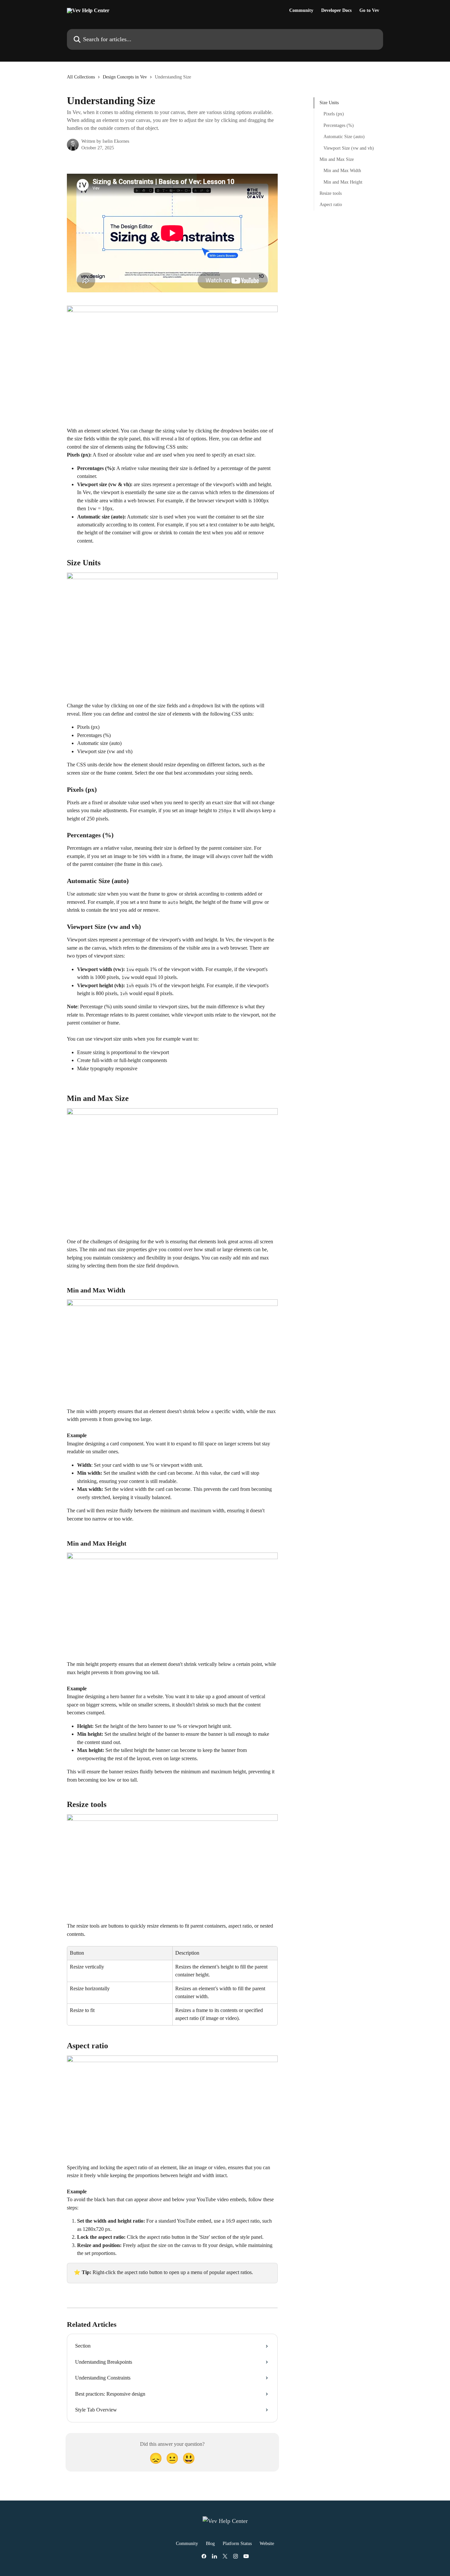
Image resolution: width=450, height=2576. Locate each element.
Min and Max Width (342, 171)
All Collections (81, 77)
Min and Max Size (337, 159)
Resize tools (331, 193)
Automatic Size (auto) (344, 137)
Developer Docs (336, 11)
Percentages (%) (339, 125)
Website (267, 2544)
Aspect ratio (331, 205)
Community (301, 11)
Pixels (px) (334, 114)
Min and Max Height (343, 182)
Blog (210, 2544)
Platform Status (237, 2544)
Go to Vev (369, 11)
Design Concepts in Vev (125, 77)
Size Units (329, 103)
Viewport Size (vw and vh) (349, 148)
